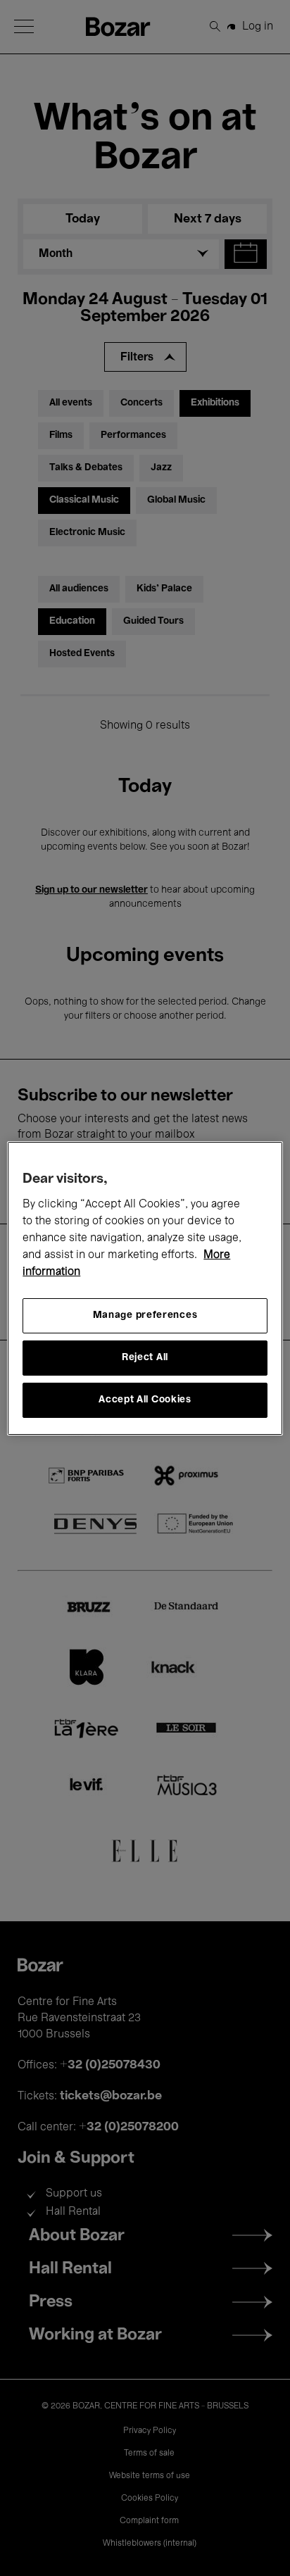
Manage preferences (145, 1315)
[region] (145, 1288)
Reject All (145, 1358)
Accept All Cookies (145, 1400)
